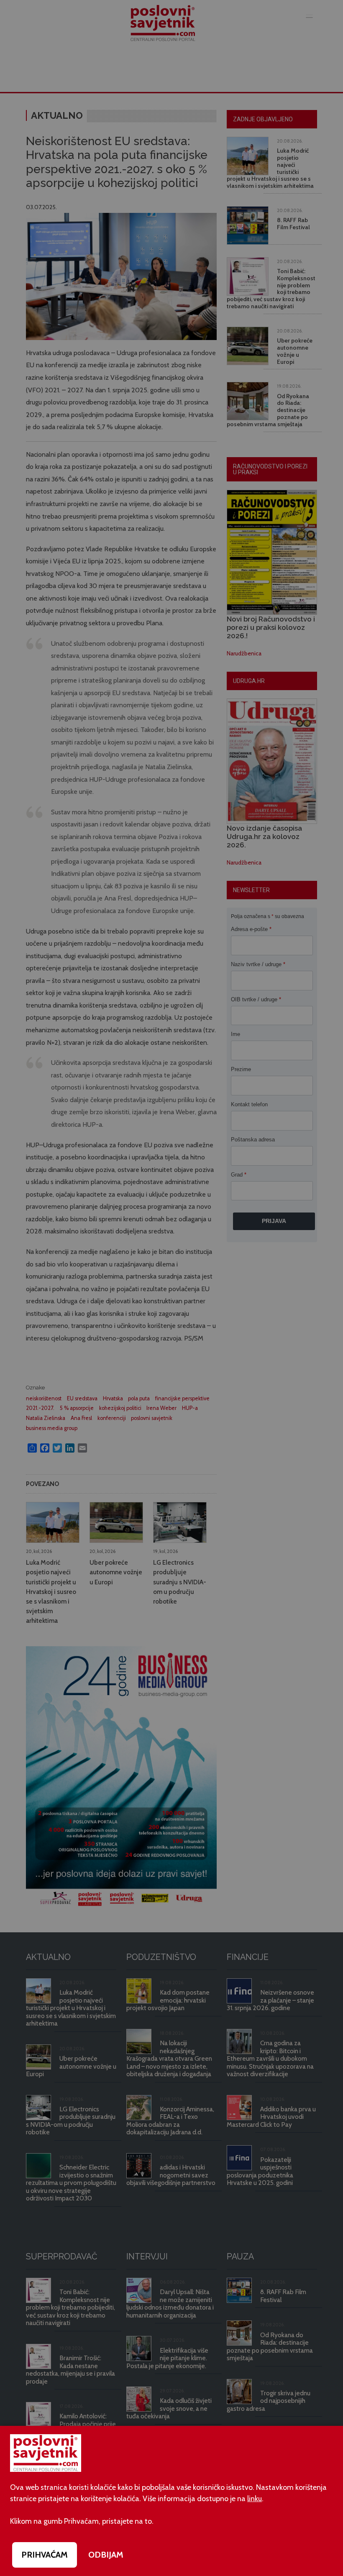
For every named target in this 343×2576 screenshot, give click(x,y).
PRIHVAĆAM (45, 2555)
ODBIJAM (106, 2555)
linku (255, 2499)
